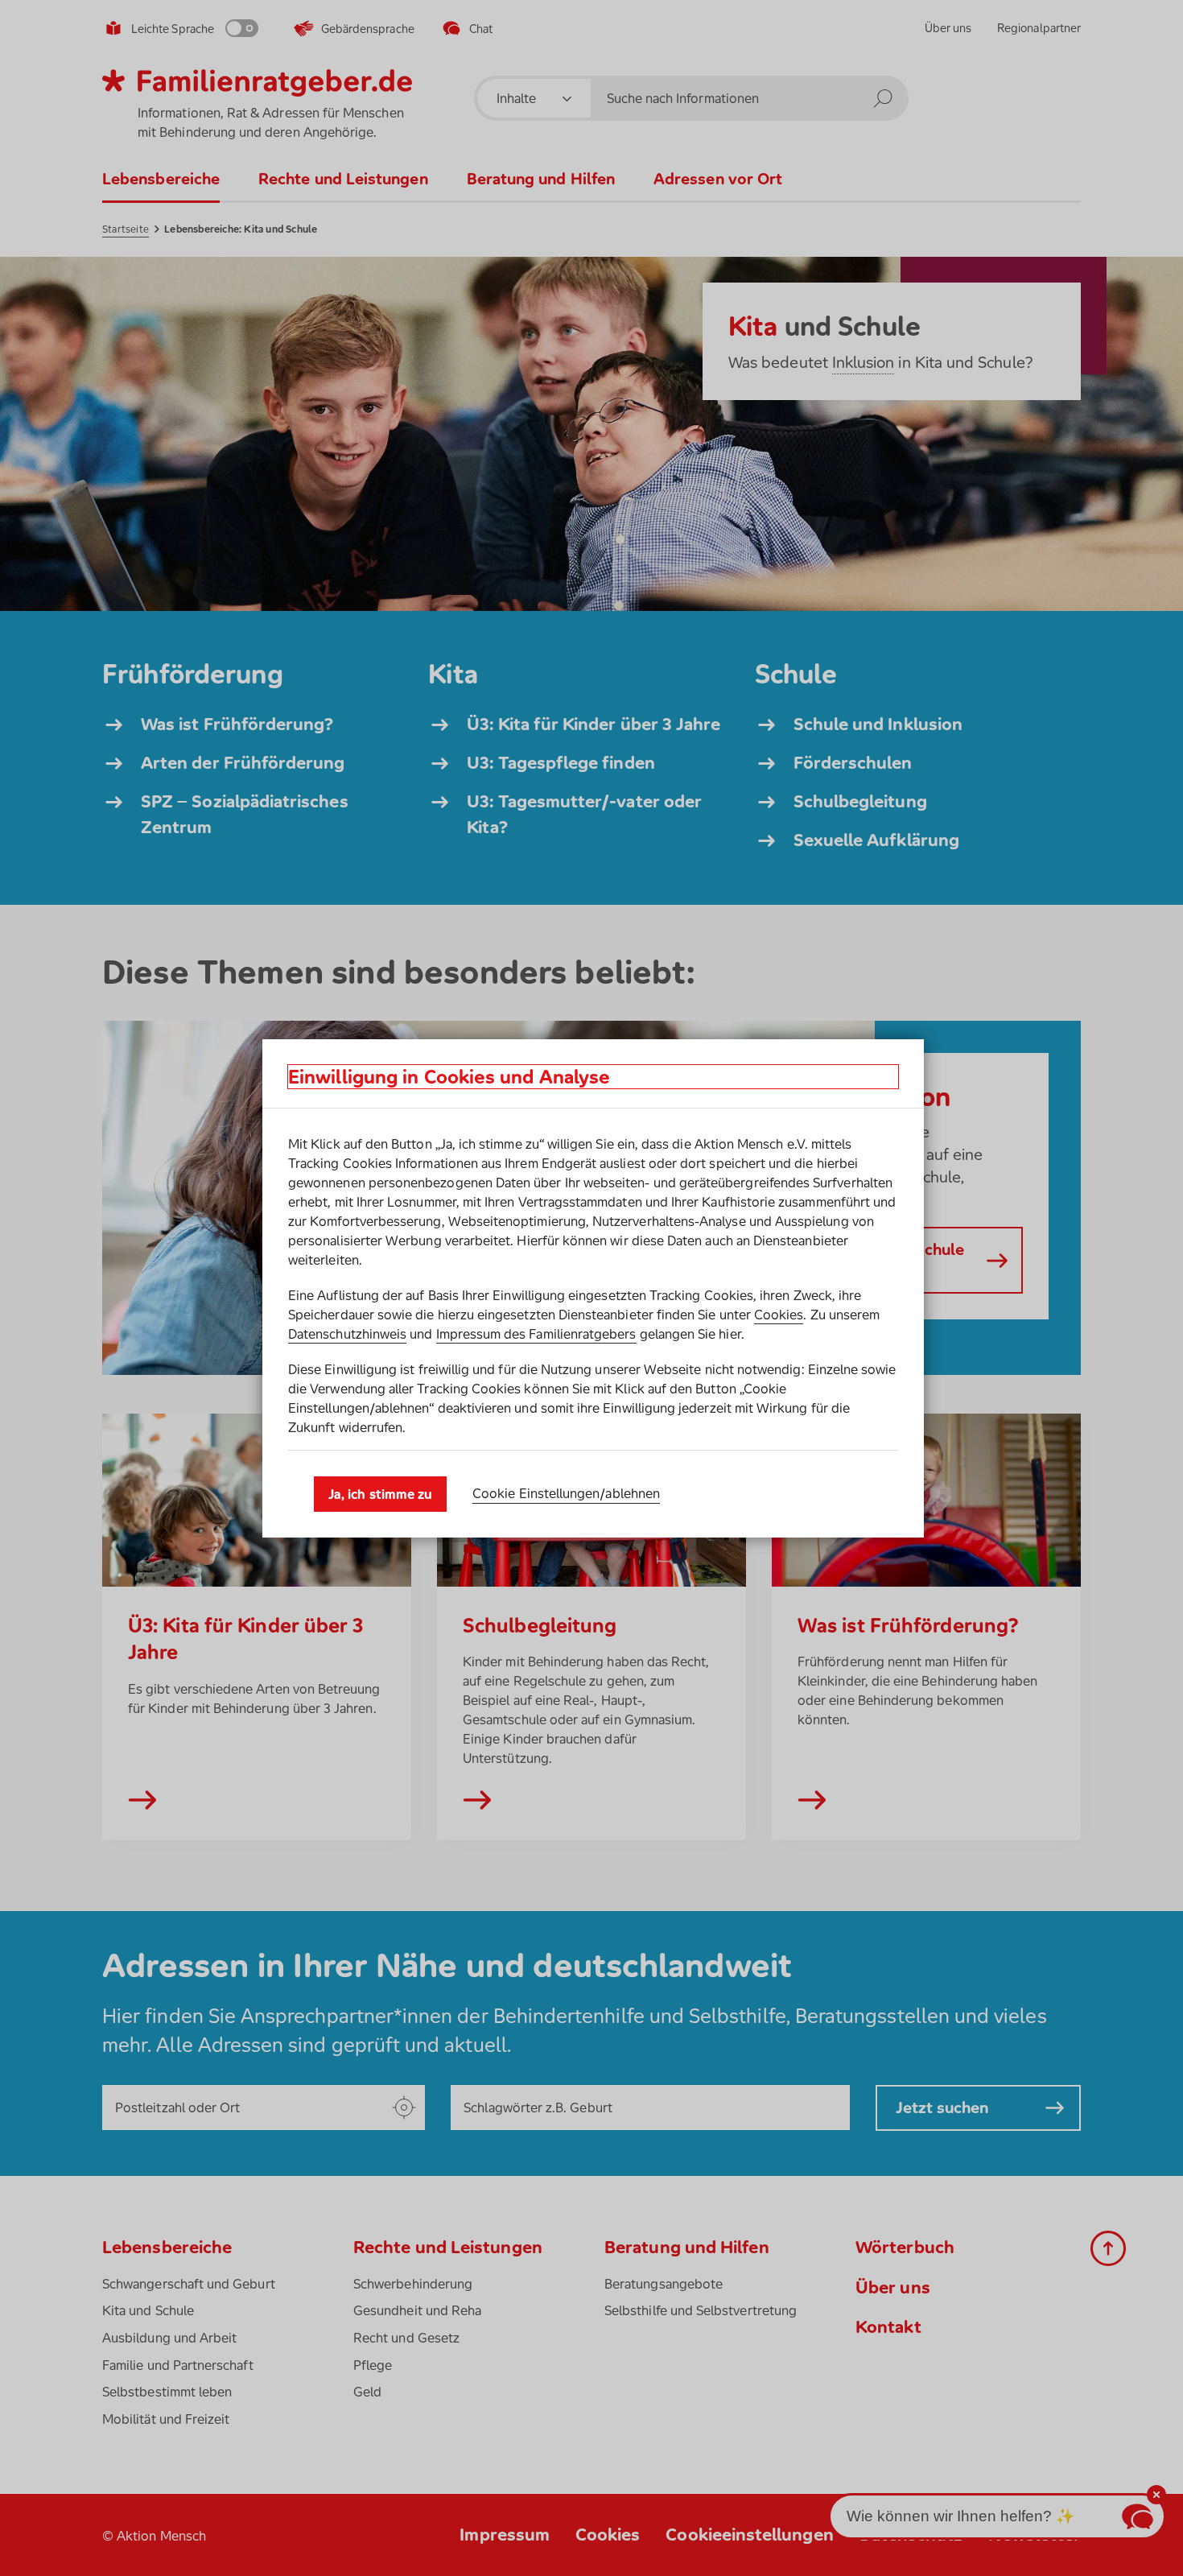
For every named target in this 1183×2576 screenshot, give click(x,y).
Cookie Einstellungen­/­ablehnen (566, 1493)
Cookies (779, 1315)
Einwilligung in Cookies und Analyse (449, 1077)
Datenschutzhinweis (347, 1334)
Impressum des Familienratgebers (536, 1334)
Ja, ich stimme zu (380, 1494)
